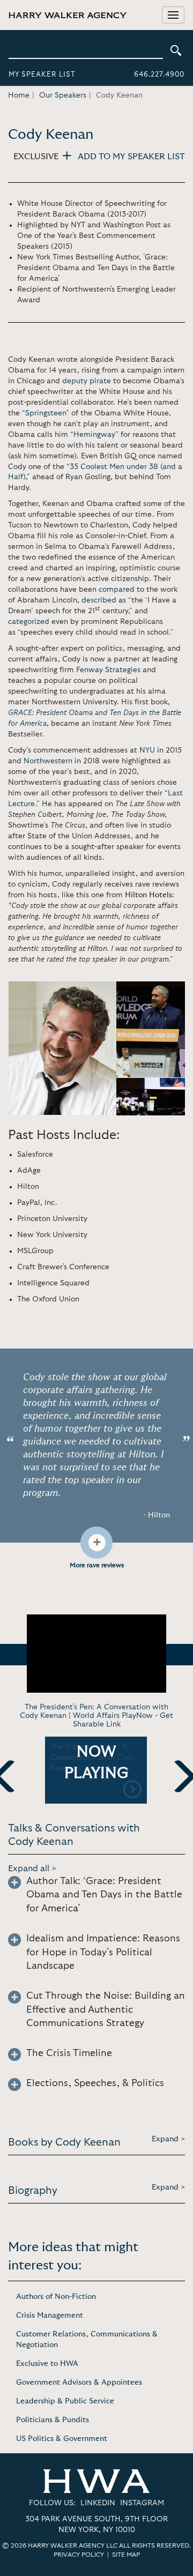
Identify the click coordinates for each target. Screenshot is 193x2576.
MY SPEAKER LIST (42, 75)
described (99, 600)
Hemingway (94, 435)
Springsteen (46, 413)
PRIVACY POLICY (79, 2555)
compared (117, 590)
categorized (29, 622)
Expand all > (32, 1868)
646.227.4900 (159, 75)
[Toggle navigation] (173, 15)
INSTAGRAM (142, 2503)
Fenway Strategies (108, 670)
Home (19, 95)
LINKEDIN (98, 2503)
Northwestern (48, 761)
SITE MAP (126, 2555)
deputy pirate (87, 381)
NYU (147, 750)
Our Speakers (63, 95)
